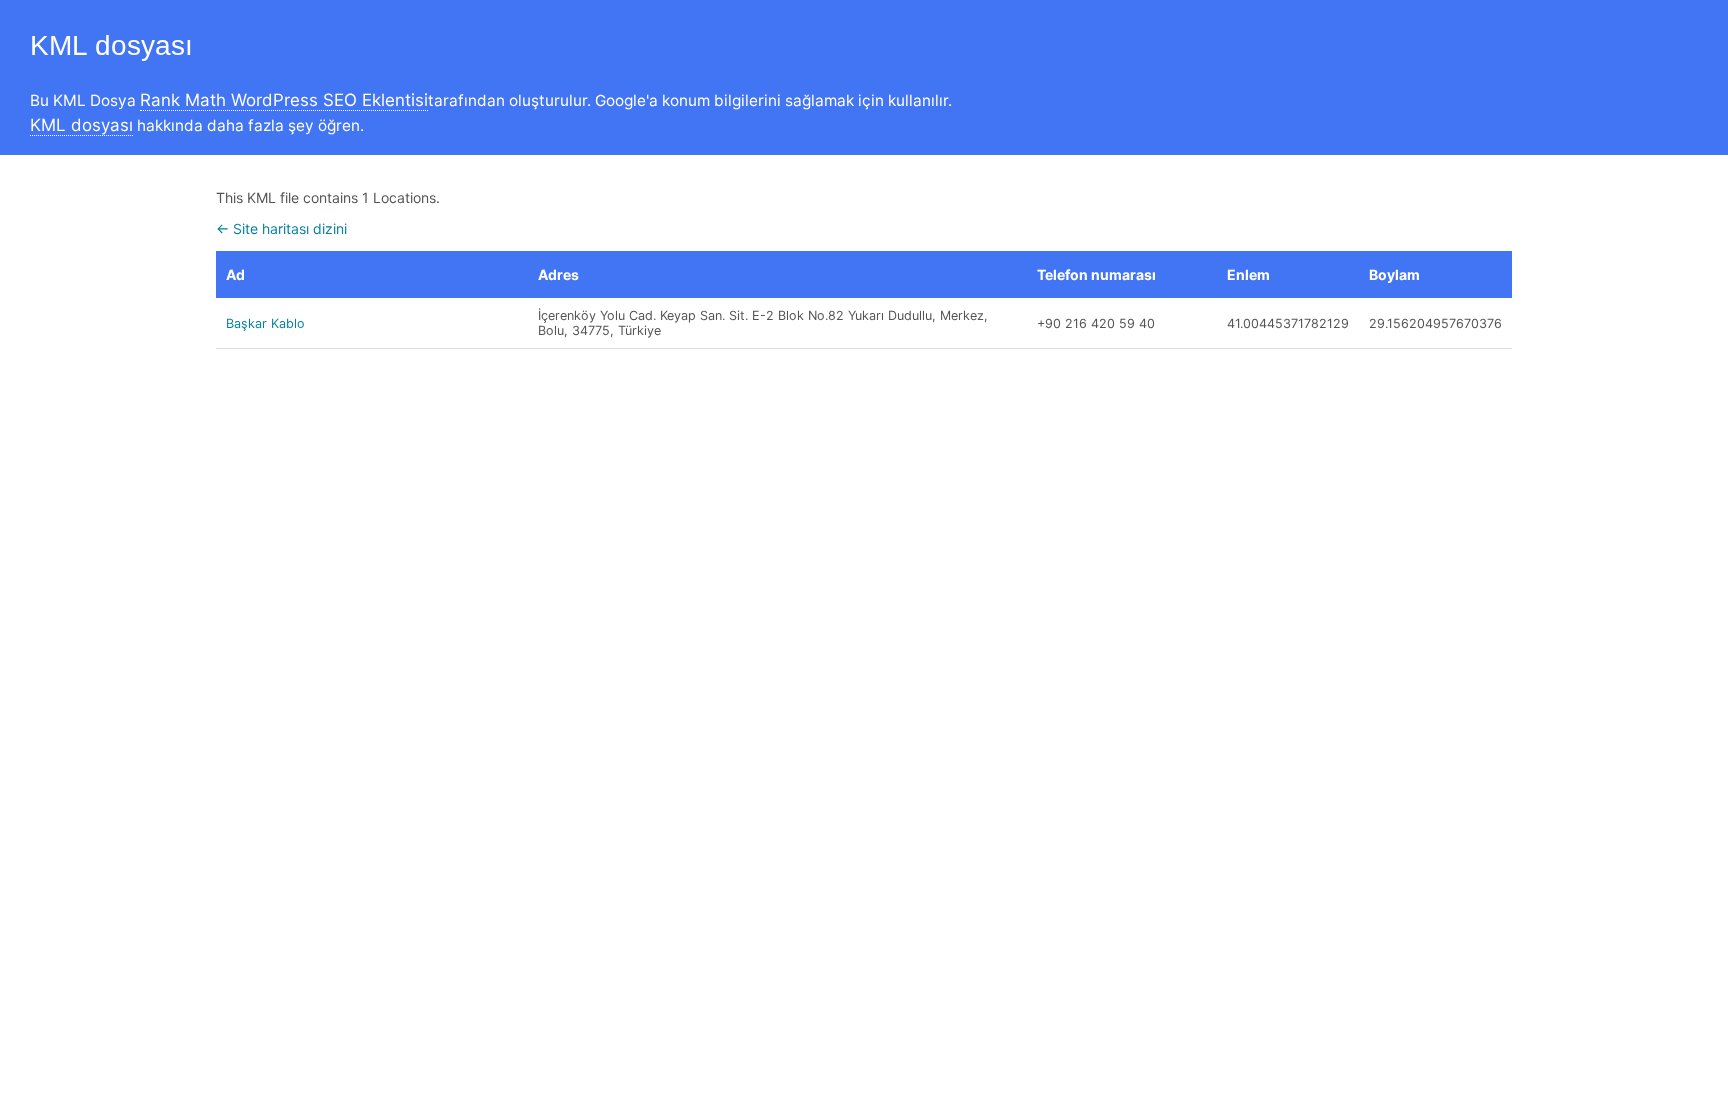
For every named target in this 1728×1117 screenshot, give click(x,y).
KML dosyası (81, 125)
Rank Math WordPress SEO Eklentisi (284, 100)
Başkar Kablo (265, 323)
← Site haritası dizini (281, 228)
